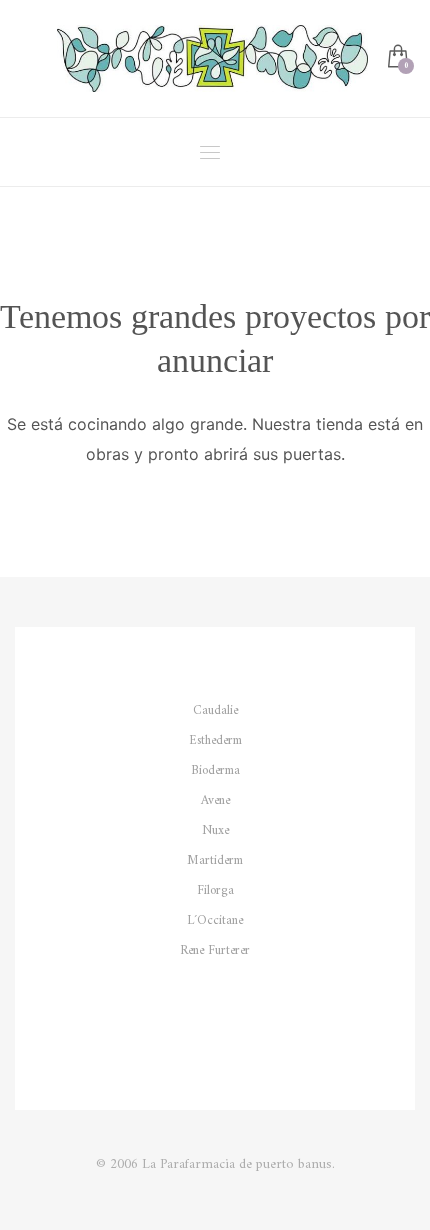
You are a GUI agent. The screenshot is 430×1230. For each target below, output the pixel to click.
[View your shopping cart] (396, 58)
